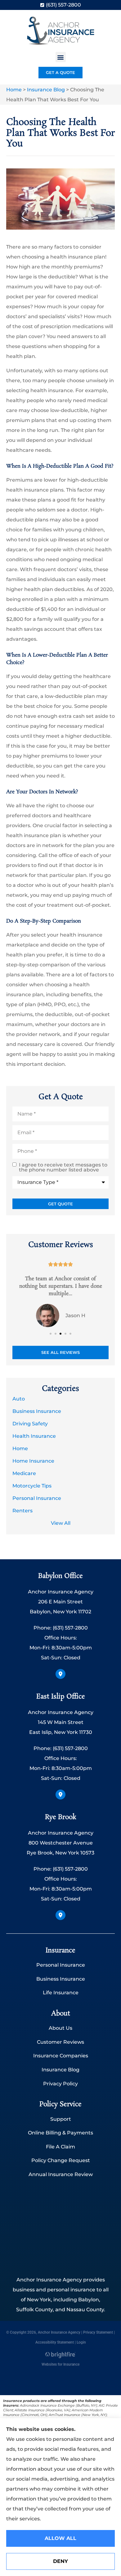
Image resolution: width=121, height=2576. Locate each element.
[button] (61, 57)
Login (81, 2342)
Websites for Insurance (60, 2364)
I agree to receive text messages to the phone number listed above (63, 1167)
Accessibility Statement (55, 2342)
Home (14, 90)
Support (61, 2119)
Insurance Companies (61, 2056)
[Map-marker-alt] (60, 1674)
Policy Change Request (61, 2160)
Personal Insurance (61, 1965)
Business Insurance (61, 1979)
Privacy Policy (60, 2084)
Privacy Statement (98, 2332)
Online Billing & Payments (60, 2133)
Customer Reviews (60, 2042)
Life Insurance (61, 1993)
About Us (60, 2028)
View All (61, 1523)
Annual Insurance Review (61, 2174)
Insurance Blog (46, 90)
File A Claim (60, 2147)
